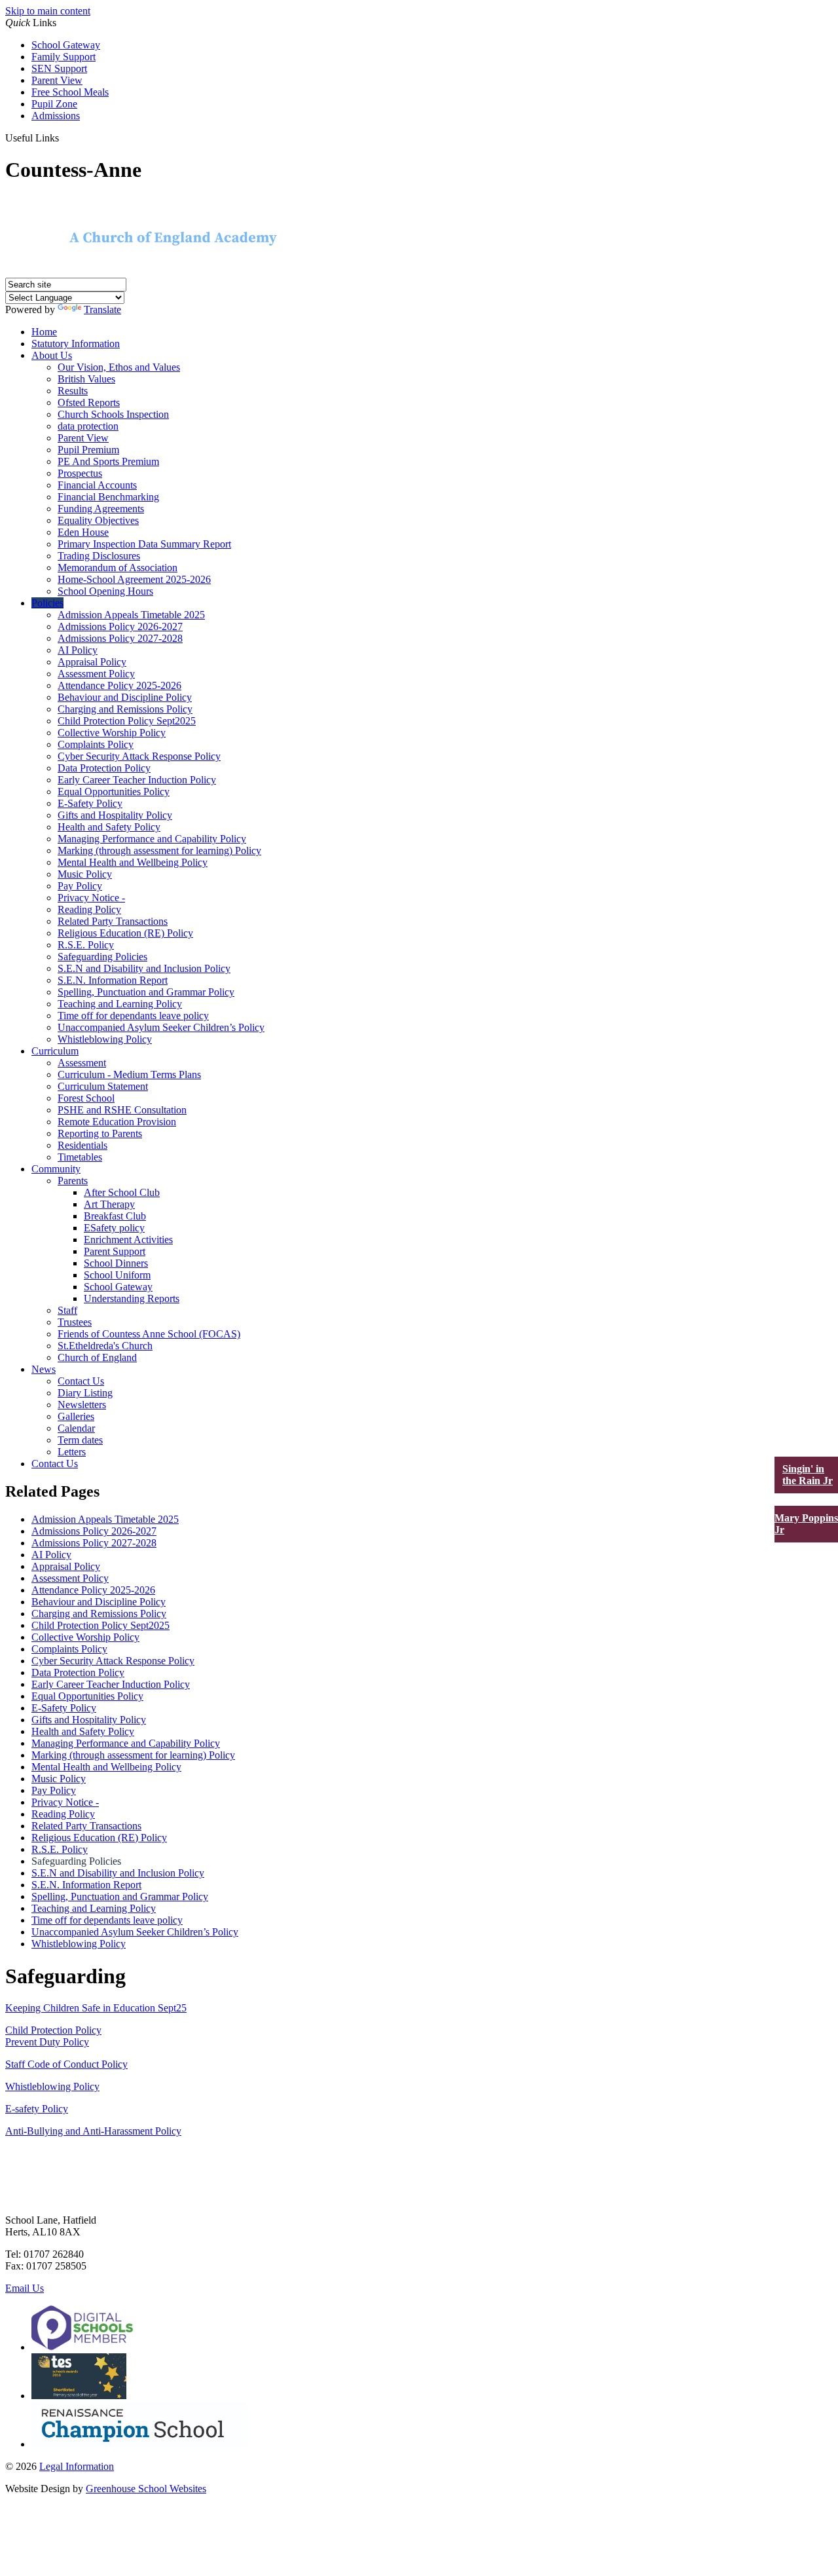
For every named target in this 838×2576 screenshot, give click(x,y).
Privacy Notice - (91, 898)
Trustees (75, 1322)
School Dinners (116, 1263)
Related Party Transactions (113, 921)
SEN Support (59, 68)
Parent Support (115, 1251)
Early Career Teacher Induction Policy (137, 780)
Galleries (76, 1416)
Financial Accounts (97, 485)
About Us (52, 355)
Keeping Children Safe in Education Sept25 (96, 2008)
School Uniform (117, 1275)
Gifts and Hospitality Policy (115, 815)
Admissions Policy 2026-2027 (120, 626)
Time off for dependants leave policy (133, 1016)
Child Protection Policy (53, 2030)
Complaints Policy (96, 744)
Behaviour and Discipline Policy (125, 697)
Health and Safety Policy (109, 827)
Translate (102, 309)
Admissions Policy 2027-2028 (120, 638)
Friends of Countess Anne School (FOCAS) (149, 1334)
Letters (72, 1452)
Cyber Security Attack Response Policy (139, 756)
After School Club (122, 1192)
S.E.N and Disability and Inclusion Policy (144, 968)
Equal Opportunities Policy (114, 792)
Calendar (76, 1428)
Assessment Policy (96, 674)
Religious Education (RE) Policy (125, 933)
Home (44, 332)
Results (73, 391)
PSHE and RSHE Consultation (122, 1110)
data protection (88, 426)
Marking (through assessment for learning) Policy (159, 850)
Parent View (57, 80)
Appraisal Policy (92, 662)
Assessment (82, 1063)
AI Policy (78, 650)
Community (56, 1169)
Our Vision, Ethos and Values (119, 367)
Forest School (86, 1098)
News (44, 1369)
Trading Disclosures (99, 556)
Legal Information (77, 2466)
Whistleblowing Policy (105, 1039)
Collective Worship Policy (112, 733)
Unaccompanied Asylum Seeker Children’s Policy (161, 1027)
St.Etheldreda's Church (105, 1346)
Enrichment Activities (128, 1240)
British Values (86, 379)
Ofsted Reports (89, 402)
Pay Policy (80, 886)
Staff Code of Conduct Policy (66, 2064)
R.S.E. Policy (86, 945)
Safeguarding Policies (102, 957)
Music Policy (85, 874)
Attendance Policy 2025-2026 (119, 685)
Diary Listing (85, 1393)
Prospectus (80, 473)
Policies (47, 603)
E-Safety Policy (90, 803)
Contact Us (81, 1381)
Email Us (25, 2288)
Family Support (64, 57)
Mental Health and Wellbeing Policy (133, 862)
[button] (66, 138)
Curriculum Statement (103, 1086)
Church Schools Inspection (113, 414)
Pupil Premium (88, 450)
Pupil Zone (54, 104)
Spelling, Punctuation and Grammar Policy (146, 992)
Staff (67, 1310)
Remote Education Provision (117, 1122)
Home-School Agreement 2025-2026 (134, 579)
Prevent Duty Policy (47, 2042)
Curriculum (55, 1051)
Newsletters (82, 1405)
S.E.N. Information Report (113, 980)
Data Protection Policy (104, 768)
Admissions (56, 116)
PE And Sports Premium (108, 461)
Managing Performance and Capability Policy (152, 839)
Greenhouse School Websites (146, 2489)
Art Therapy (109, 1204)
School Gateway (66, 45)
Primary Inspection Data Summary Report (144, 544)
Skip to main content (48, 11)
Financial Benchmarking (108, 497)
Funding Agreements (101, 509)
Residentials (82, 1145)
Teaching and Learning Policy (120, 1004)
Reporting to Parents (100, 1133)
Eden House (83, 532)
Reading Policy (89, 909)
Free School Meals (70, 92)
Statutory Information (76, 344)
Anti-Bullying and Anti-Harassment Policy (93, 2131)
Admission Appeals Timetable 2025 (131, 615)
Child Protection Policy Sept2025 (127, 721)
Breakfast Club (115, 1216)
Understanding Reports (132, 1298)
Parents (73, 1181)
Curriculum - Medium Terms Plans (129, 1074)
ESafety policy (114, 1228)
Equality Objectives (98, 520)
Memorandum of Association (118, 568)
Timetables (80, 1157)
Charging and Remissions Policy (125, 709)
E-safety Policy (37, 2109)
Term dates (80, 1440)
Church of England (97, 1357)
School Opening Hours (105, 591)
